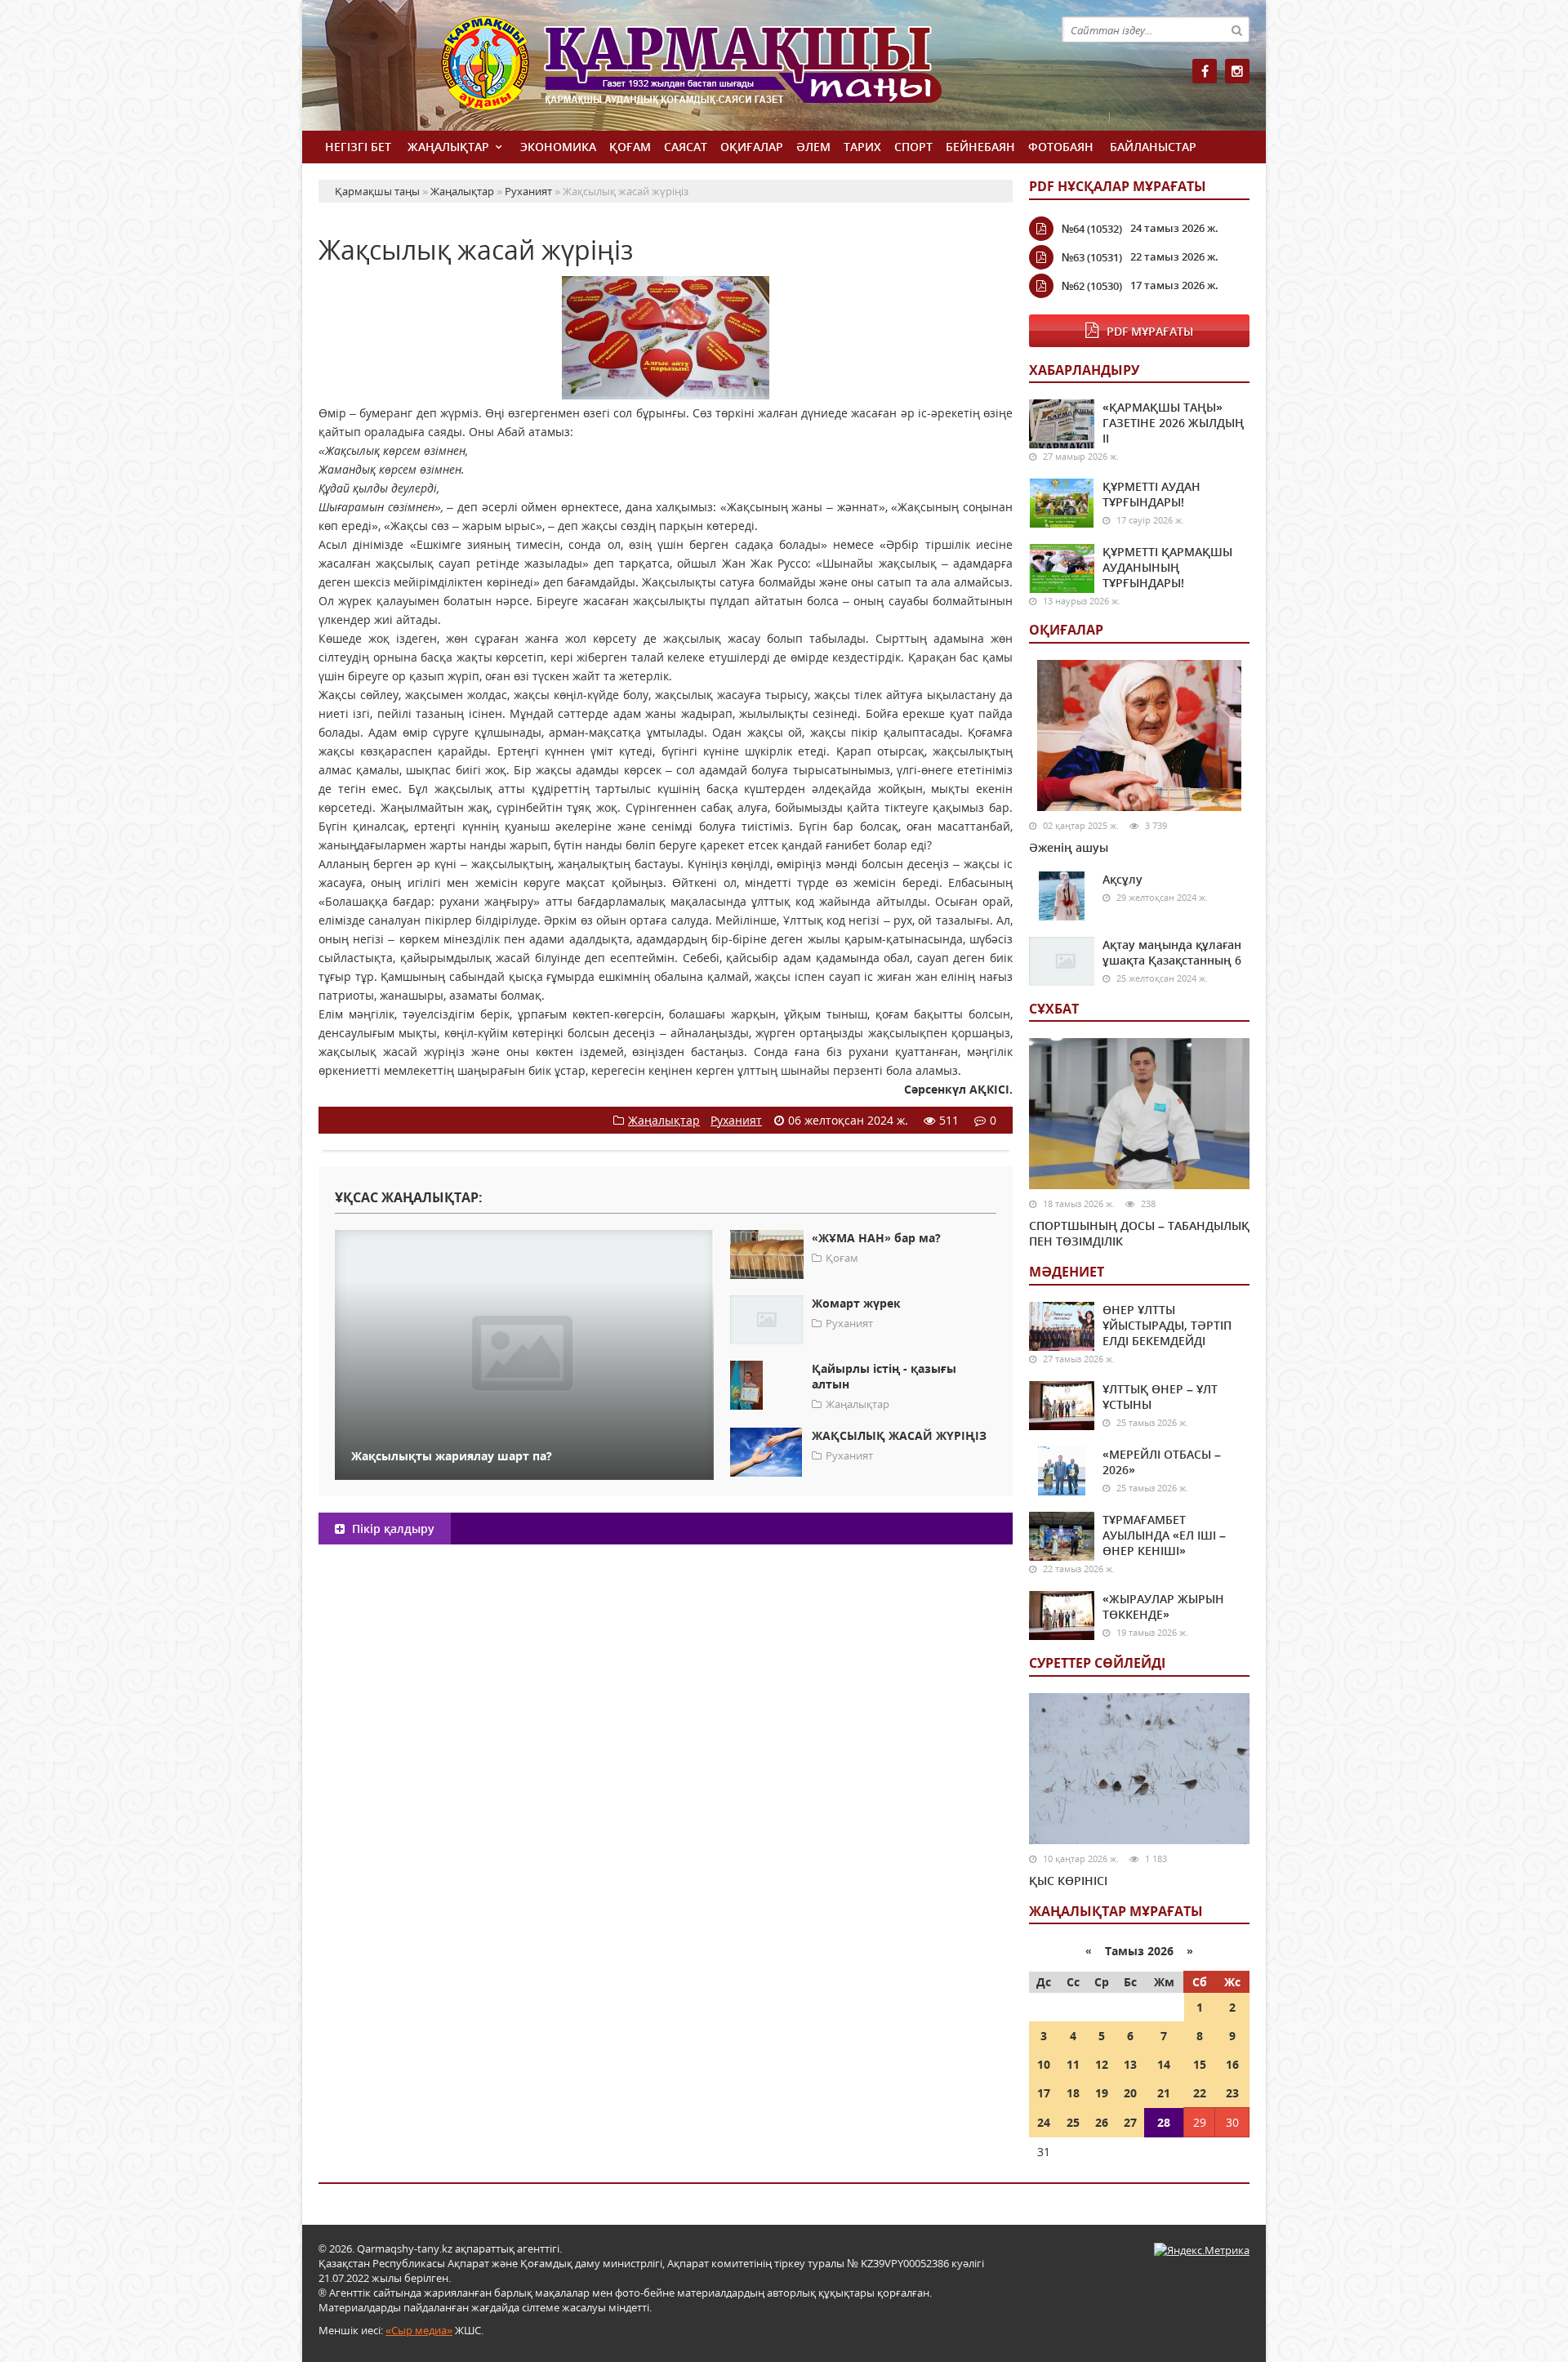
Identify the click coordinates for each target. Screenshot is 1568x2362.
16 (1232, 2064)
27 (1130, 2122)
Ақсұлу (1123, 879)
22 (1200, 2093)
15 (1200, 2064)
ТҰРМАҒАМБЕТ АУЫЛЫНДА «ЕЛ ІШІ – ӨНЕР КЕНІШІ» (1164, 1535)
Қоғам (630, 147)
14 (1164, 2064)
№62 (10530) (1092, 286)
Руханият (736, 1120)
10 (1044, 2064)
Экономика (558, 147)
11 (1073, 2064)
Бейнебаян (980, 147)
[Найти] (1236, 29)
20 (1130, 2093)
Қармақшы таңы (727, 71)
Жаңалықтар (448, 147)
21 (1164, 2093)
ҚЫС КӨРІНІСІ (1068, 1881)
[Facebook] (1205, 71)
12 (1102, 2064)
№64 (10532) (1092, 229)
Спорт (913, 147)
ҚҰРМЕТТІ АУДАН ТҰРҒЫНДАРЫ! (1151, 494)
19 (1102, 2093)
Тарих (862, 147)
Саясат (686, 147)
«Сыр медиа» (419, 2330)
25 (1073, 2122)
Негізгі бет (358, 147)
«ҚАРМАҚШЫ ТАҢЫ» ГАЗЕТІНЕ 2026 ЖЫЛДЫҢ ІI (1173, 423)
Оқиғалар (752, 147)
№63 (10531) (1092, 257)
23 (1232, 2093)
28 (1164, 2122)
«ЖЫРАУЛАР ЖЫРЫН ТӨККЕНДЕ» (1163, 1607)
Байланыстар (1153, 147)
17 (1044, 2093)
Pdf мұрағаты (1150, 331)
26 (1102, 2122)
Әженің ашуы (1069, 847)
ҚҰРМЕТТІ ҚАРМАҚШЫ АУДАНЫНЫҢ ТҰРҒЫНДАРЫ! (1167, 567)
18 (1073, 2093)
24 (1044, 2122)
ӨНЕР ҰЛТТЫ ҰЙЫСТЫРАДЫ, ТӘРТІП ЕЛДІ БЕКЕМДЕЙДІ (1167, 1325)
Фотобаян (1061, 147)
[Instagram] (1237, 71)
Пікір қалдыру (392, 1529)
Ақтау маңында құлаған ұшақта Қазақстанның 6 (1172, 952)
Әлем (813, 147)
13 (1130, 2064)
